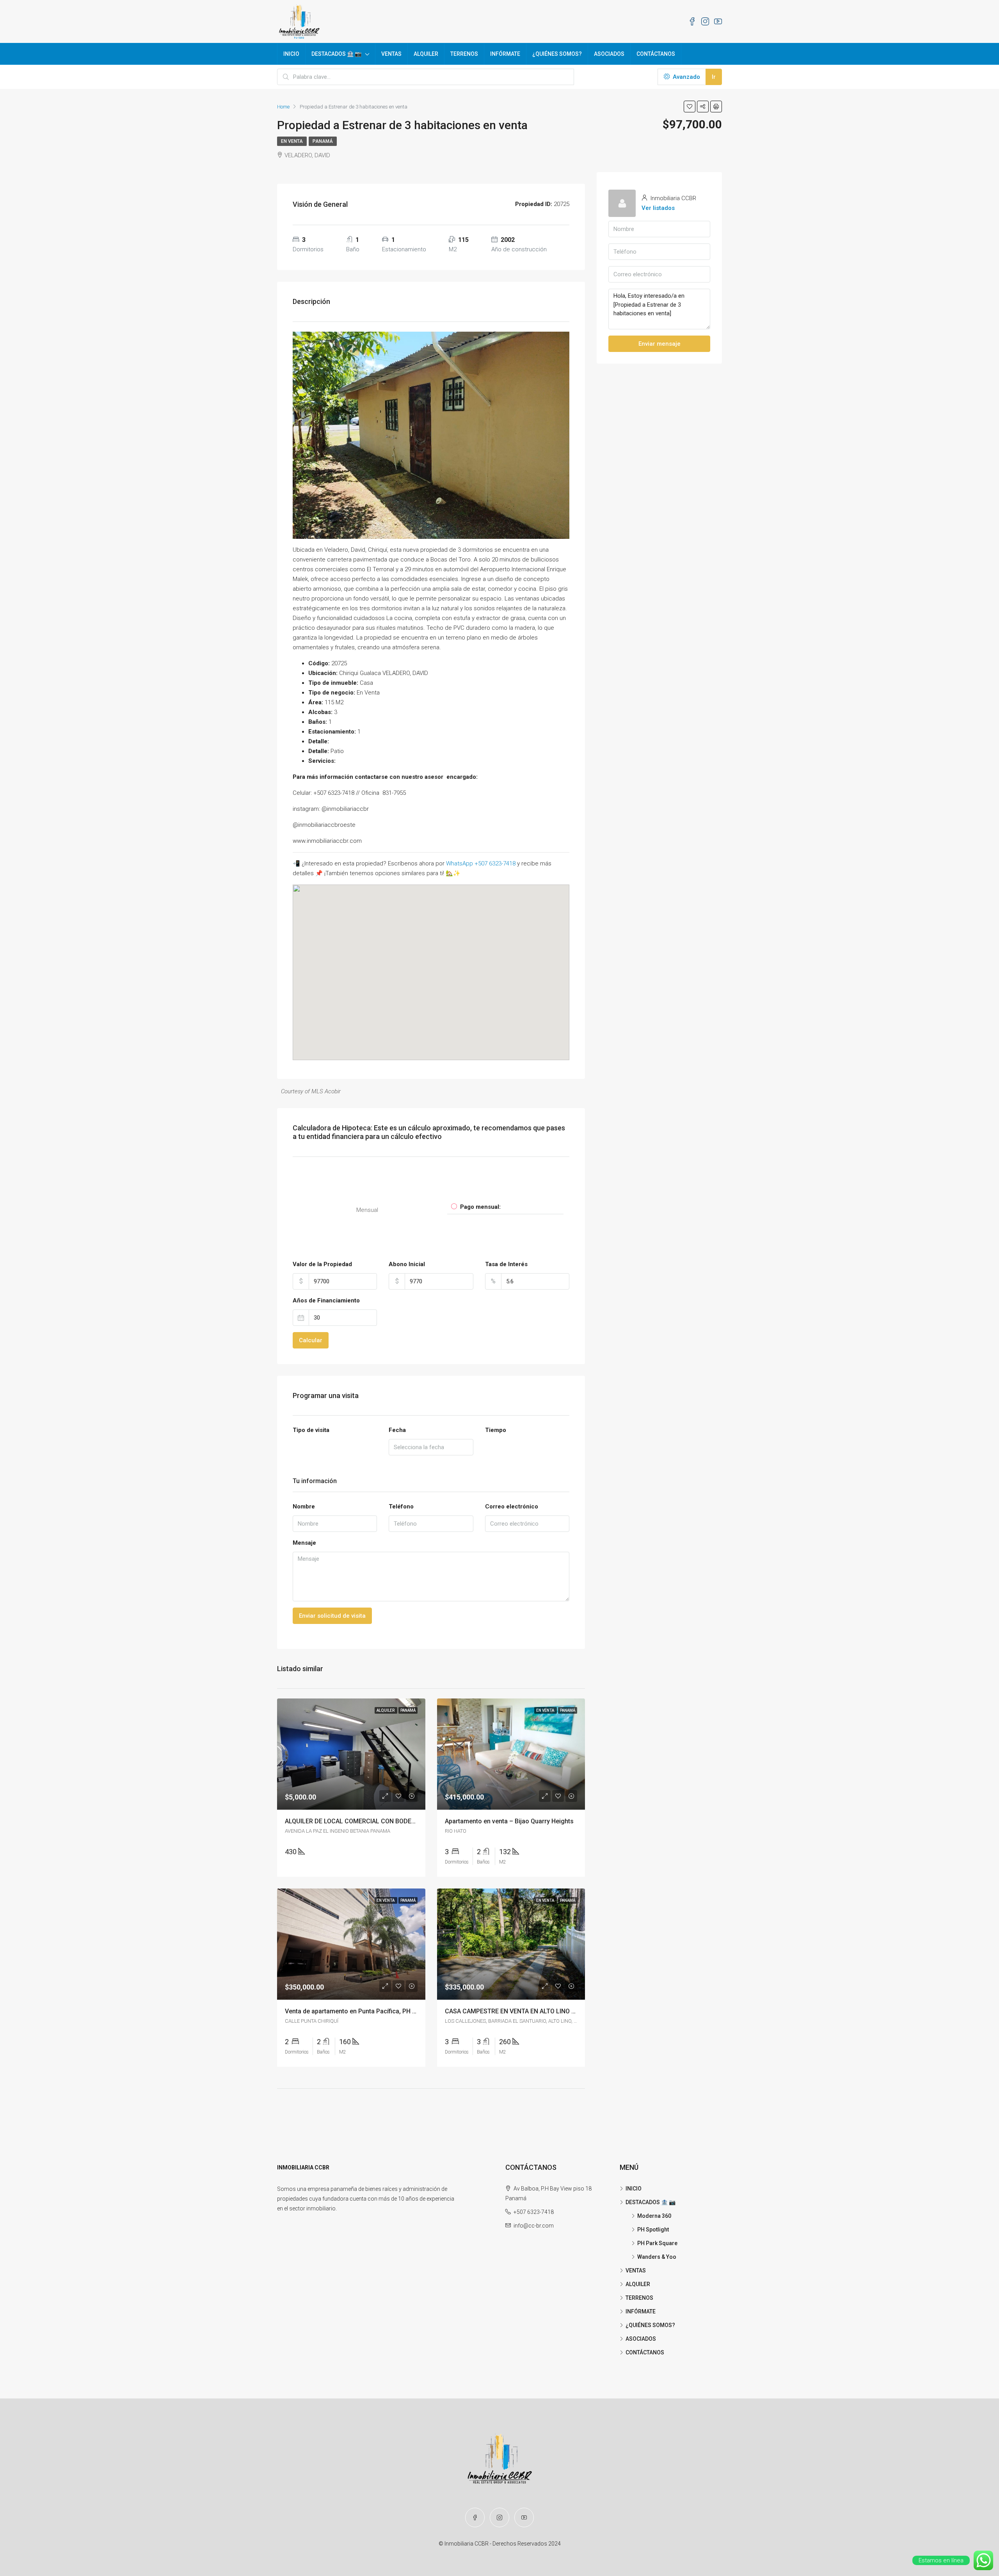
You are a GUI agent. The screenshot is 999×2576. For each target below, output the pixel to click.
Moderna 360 (654, 2216)
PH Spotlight (653, 2230)
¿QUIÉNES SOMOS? (557, 54)
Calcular (311, 1340)
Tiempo (496, 1430)
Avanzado (686, 77)
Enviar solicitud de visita (332, 1616)
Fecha (397, 1430)
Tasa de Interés (506, 1264)
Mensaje (304, 1543)
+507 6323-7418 (534, 2212)
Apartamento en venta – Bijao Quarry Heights (509, 1821)
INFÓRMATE (505, 54)
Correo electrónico (512, 1507)
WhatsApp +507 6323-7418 (481, 863)
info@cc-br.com (534, 2226)
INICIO (291, 54)
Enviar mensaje (659, 344)
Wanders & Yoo (657, 2257)
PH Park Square (657, 2243)
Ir (714, 77)
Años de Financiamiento (326, 1300)
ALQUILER (426, 54)
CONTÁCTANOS (656, 54)
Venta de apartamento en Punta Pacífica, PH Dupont (359, 2011)
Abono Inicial (407, 1264)
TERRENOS (464, 54)
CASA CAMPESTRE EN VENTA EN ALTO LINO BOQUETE (522, 2011)
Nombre (304, 1507)
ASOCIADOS (609, 54)
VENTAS (391, 54)
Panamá (323, 141)
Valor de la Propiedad (322, 1264)
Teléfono (401, 1507)
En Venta (292, 141)
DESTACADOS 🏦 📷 (336, 54)
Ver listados (658, 208)
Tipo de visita (311, 1430)
